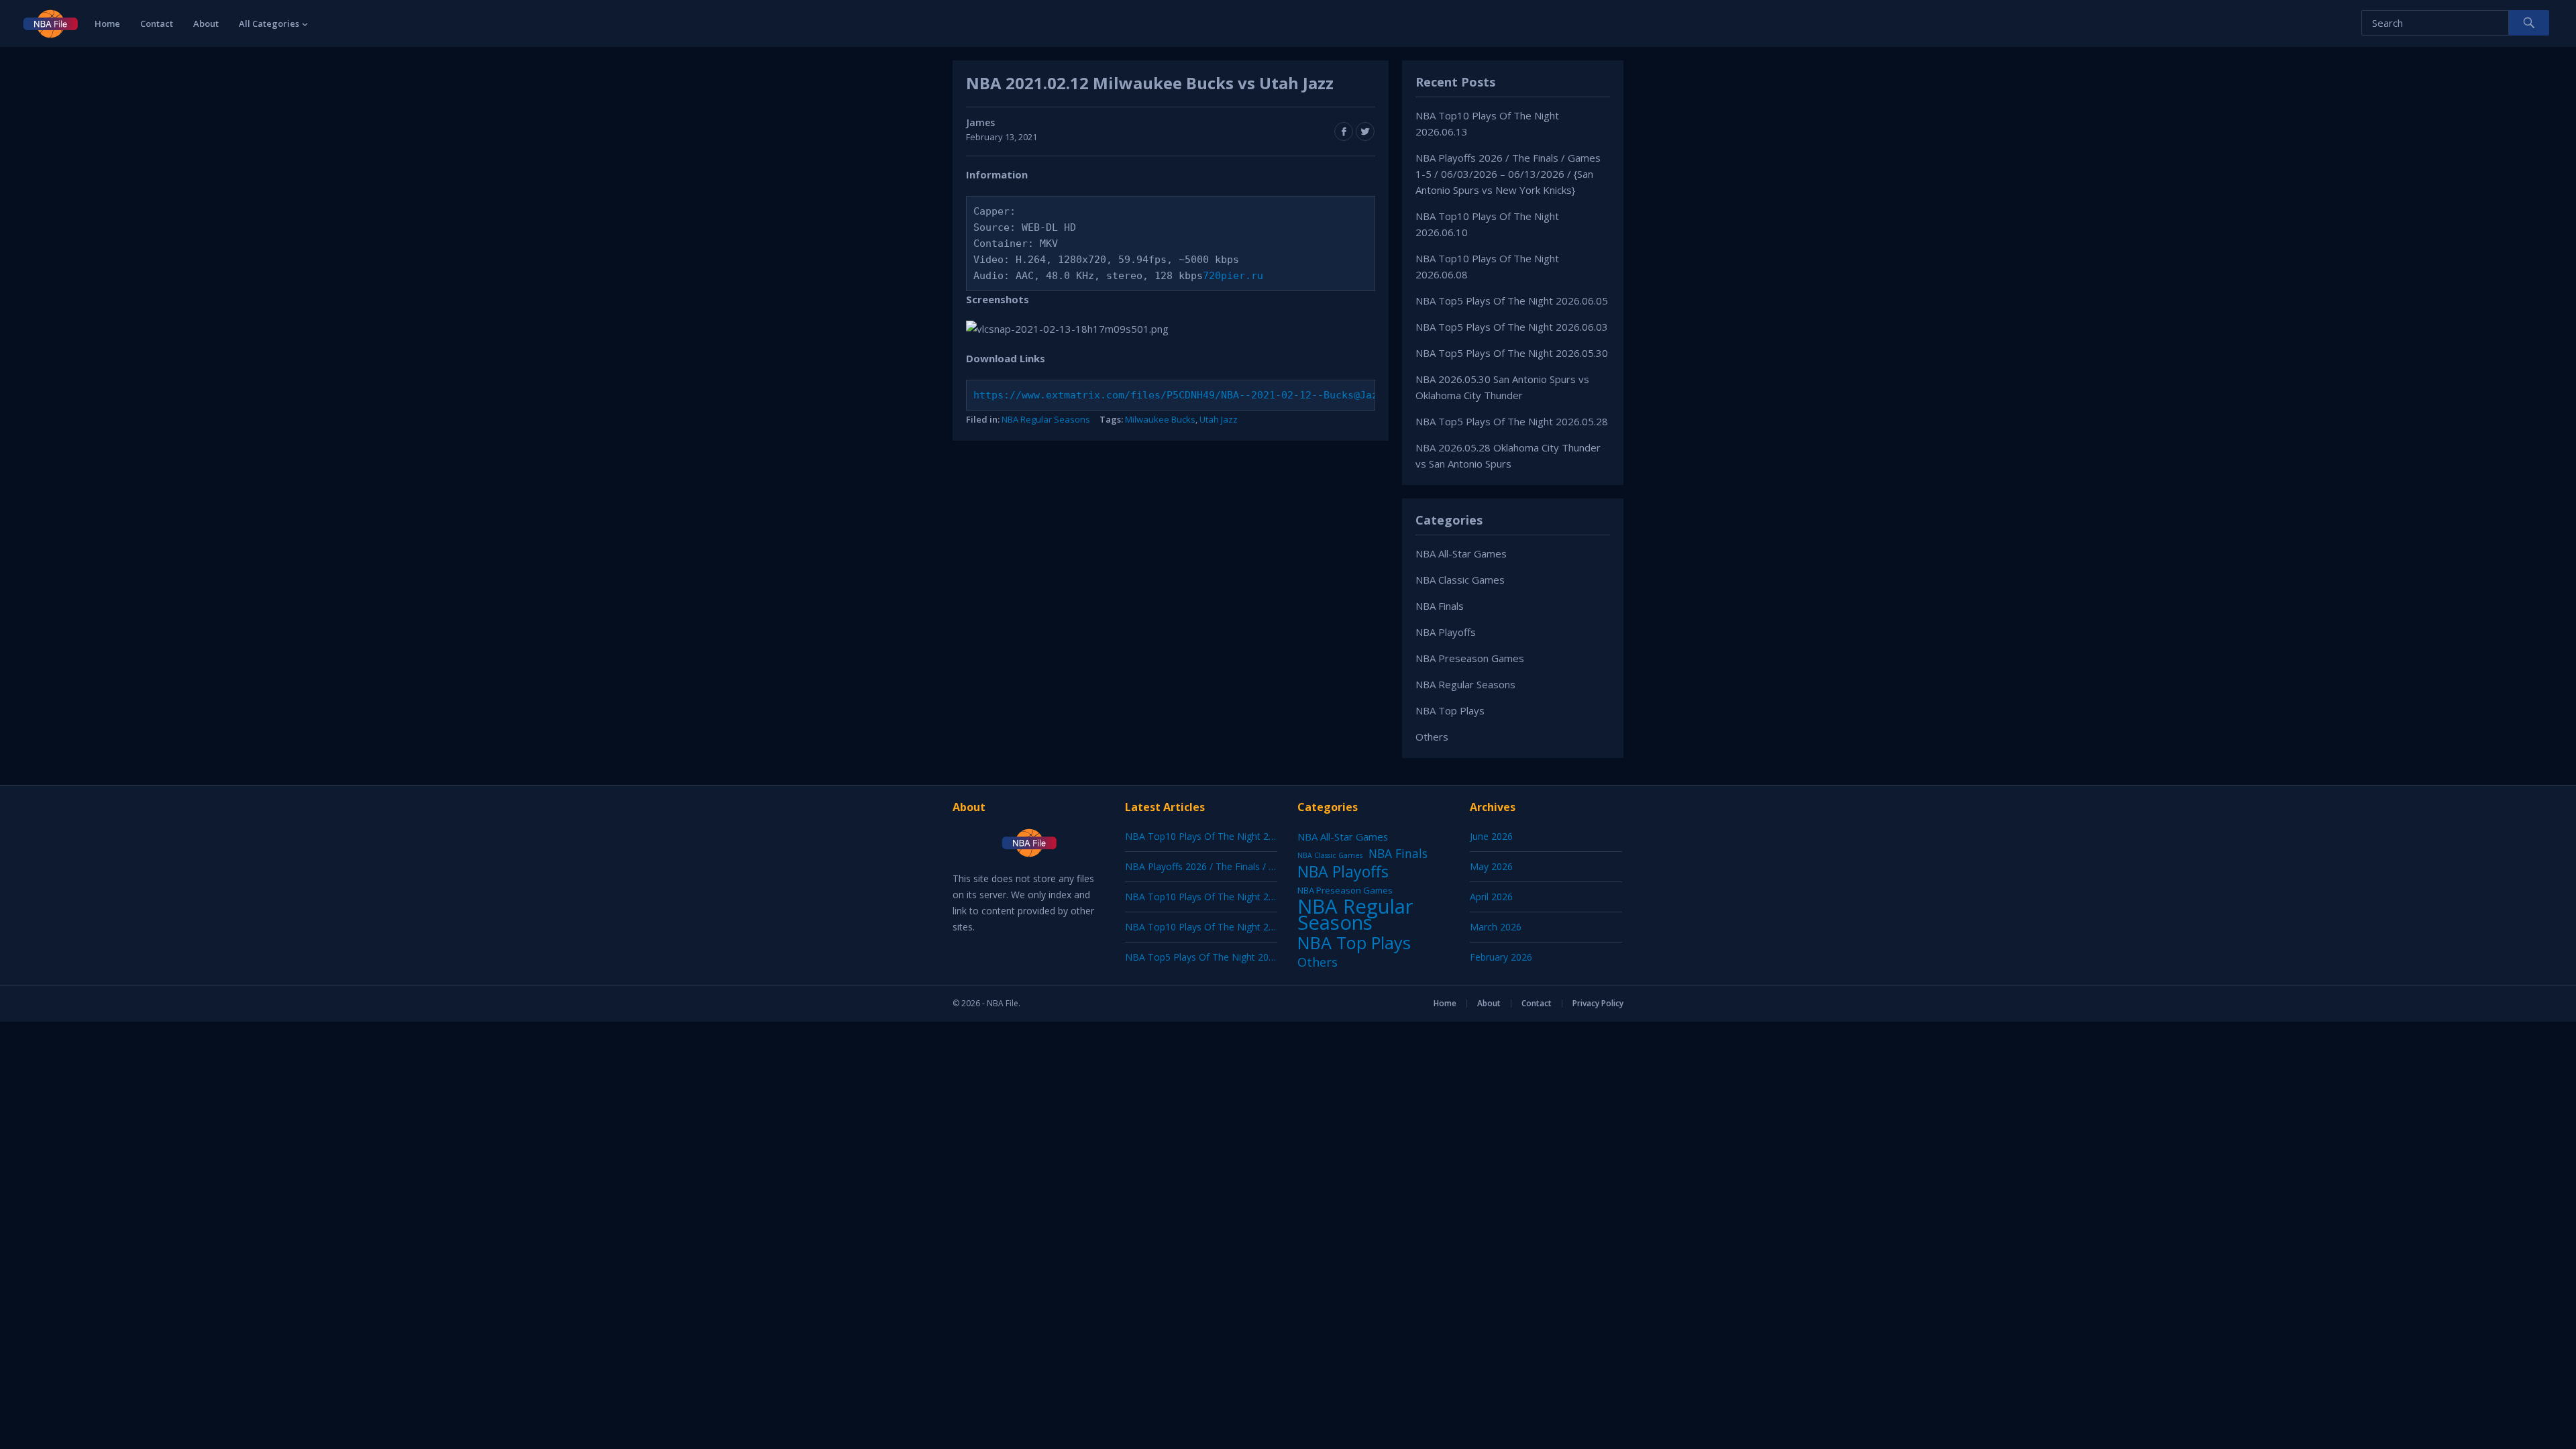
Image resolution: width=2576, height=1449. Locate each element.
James (980, 122)
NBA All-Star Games (1461, 553)
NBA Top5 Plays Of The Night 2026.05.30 (1512, 353)
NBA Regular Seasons (1046, 419)
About (206, 23)
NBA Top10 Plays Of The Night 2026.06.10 (1218, 897)
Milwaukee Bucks (1160, 419)
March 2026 (1496, 927)
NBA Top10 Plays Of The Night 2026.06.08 (1218, 927)
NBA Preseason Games (1470, 658)
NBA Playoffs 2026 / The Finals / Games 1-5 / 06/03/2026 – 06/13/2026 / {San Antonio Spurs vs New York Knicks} (1508, 174)
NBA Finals (1440, 606)
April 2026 (1491, 897)
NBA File (1003, 1003)
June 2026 (1491, 836)
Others (1432, 737)
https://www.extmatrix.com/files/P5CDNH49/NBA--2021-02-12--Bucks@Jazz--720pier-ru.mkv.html (1242, 395)
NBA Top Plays (1450, 710)
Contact (157, 23)
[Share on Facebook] (1344, 131)
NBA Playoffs (1446, 632)
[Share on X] (1365, 131)
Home (107, 23)
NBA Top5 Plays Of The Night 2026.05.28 (1512, 421)
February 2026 (1501, 957)
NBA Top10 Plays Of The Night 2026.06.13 (1218, 836)
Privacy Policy (1598, 1003)
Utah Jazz (1219, 419)
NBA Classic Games (1460, 580)
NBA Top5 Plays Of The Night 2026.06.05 (1512, 301)
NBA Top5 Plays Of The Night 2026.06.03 (1512, 327)
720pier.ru (1233, 276)
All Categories (269, 23)
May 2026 (1491, 866)
